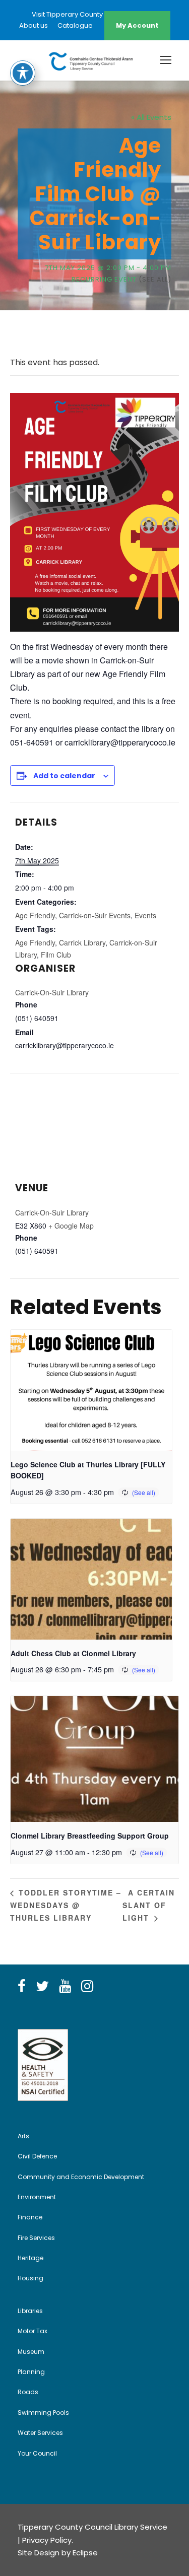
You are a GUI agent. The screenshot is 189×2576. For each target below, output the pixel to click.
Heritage (30, 2258)
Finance (30, 2217)
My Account (137, 25)
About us (34, 25)
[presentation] (91, 1390)
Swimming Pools (43, 2413)
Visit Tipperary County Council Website (95, 14)
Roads (28, 2392)
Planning (31, 2372)
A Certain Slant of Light (149, 1905)
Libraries (30, 2311)
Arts (23, 2136)
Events (145, 915)
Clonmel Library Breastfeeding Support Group (90, 1836)
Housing (30, 2278)
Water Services (40, 2433)
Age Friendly (35, 915)
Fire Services (36, 2238)
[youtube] (65, 1987)
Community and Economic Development (81, 2177)
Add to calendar (64, 776)
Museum (31, 2352)
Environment (37, 2197)
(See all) (155, 279)
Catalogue (75, 25)
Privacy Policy (47, 2540)
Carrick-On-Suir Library (52, 992)
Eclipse (85, 2553)
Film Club (56, 955)
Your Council (37, 2453)
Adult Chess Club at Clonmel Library (73, 1653)
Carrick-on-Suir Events (95, 915)
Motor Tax (33, 2331)
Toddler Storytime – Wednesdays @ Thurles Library (66, 1905)
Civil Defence (37, 2156)
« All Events (151, 117)
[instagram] (87, 1987)
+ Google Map (71, 1226)
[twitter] (42, 1987)
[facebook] (22, 1987)
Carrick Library (82, 942)
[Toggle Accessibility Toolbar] (23, 73)
